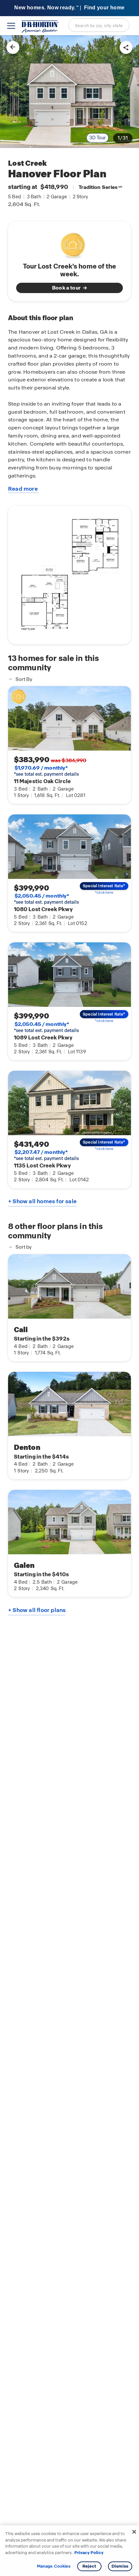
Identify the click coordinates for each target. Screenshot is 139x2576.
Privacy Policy (89, 2553)
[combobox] (99, 25)
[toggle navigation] (11, 26)
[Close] (134, 2532)
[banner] (69, 8)
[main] (69, 1306)
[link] (69, 92)
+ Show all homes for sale (42, 1201)
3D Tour (97, 138)
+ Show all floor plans (37, 1610)
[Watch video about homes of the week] (70, 244)
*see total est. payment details (46, 771)
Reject (89, 2566)
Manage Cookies (54, 2566)
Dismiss (120, 2566)
